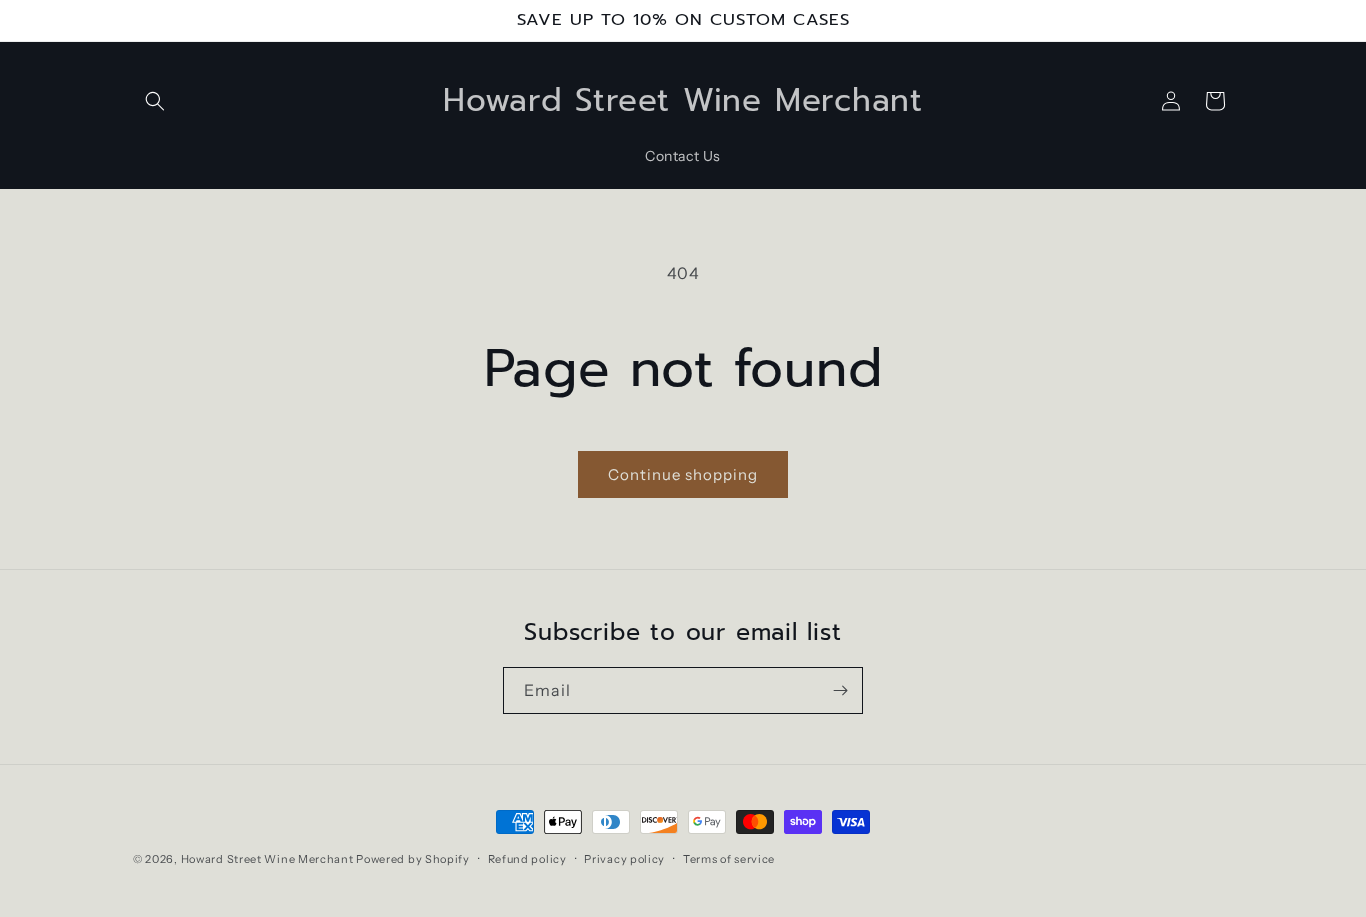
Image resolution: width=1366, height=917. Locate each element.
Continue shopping (683, 474)
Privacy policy (624, 858)
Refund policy (527, 858)
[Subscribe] (840, 690)
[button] (155, 101)
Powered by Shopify (413, 859)
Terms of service (729, 858)
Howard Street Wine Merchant (267, 859)
